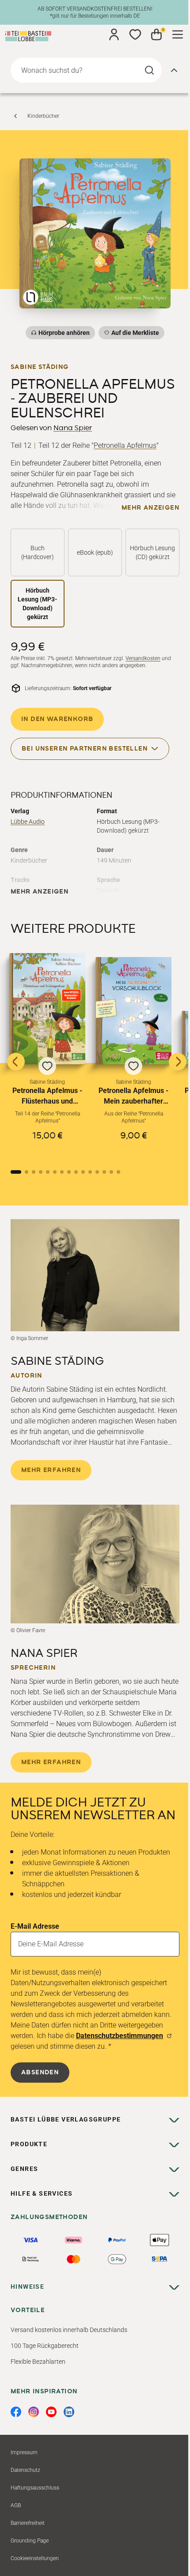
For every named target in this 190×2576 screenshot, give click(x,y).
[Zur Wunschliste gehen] (135, 34)
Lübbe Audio (28, 822)
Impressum (24, 2452)
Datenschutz (25, 2470)
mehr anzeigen (150, 508)
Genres (24, 2169)
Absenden (40, 2073)
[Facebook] (16, 2412)
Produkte (29, 2144)
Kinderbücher (43, 116)
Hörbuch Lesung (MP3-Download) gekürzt (38, 604)
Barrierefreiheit (28, 2523)
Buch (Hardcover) (38, 552)
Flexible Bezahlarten (38, 2362)
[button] (47, 1054)
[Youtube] (51, 2412)
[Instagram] (34, 2412)
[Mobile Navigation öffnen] (178, 34)
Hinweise (27, 2287)
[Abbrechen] (174, 70)
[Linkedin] (69, 2412)
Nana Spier (73, 428)
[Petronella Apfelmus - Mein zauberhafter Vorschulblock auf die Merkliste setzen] (134, 1010)
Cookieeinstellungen (35, 2558)
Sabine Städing (40, 367)
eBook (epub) (95, 552)
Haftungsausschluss (35, 2488)
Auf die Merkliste (134, 334)
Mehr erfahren (51, 1470)
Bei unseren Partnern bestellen (85, 748)
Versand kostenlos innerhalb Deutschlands (69, 2330)
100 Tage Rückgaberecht (45, 2346)
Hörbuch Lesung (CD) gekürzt (152, 552)
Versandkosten (143, 658)
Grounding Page (30, 2541)
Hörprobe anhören (64, 333)
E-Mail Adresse (35, 1926)
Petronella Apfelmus (125, 445)
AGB (16, 2505)
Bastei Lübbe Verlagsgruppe (66, 2119)
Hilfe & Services (42, 2193)
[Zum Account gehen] (114, 34)
